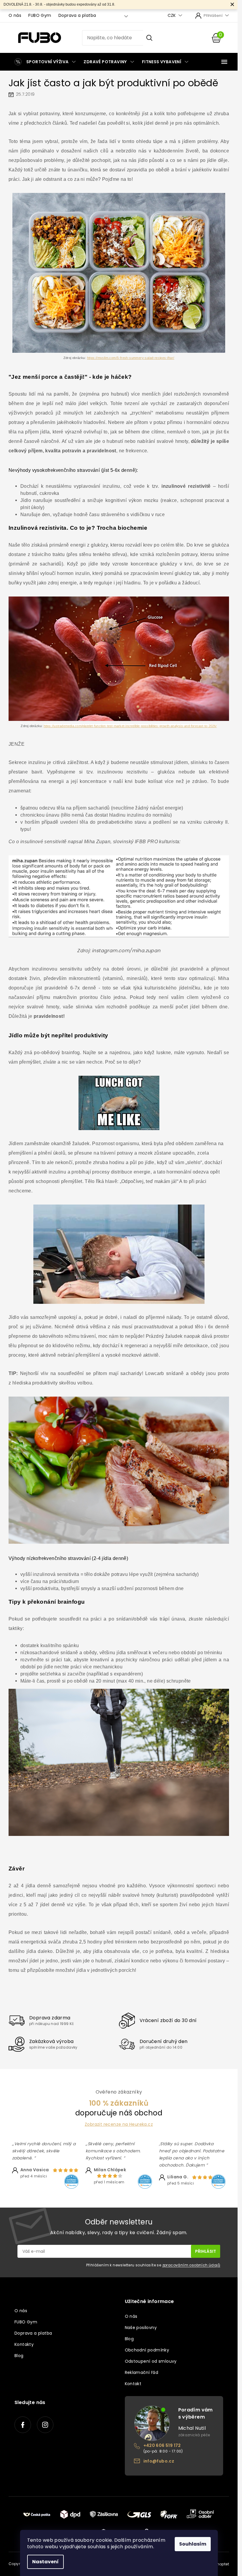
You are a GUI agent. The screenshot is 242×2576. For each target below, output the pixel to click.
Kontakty (24, 2344)
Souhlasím (193, 2544)
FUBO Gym (40, 15)
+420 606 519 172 (162, 2445)
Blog (19, 2356)
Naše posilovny (141, 2328)
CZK (172, 16)
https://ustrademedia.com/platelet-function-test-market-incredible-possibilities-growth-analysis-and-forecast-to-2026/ (130, 726)
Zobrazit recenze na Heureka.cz (119, 2124)
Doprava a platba (77, 15)
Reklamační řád (142, 2372)
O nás (15, 15)
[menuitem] (44, 62)
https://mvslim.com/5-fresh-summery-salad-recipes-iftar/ (131, 358)
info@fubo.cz (159, 2461)
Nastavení (45, 2562)
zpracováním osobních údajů (191, 2265)
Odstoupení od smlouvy (151, 2361)
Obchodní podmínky (147, 2350)
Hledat (149, 38)
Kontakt (133, 2384)
